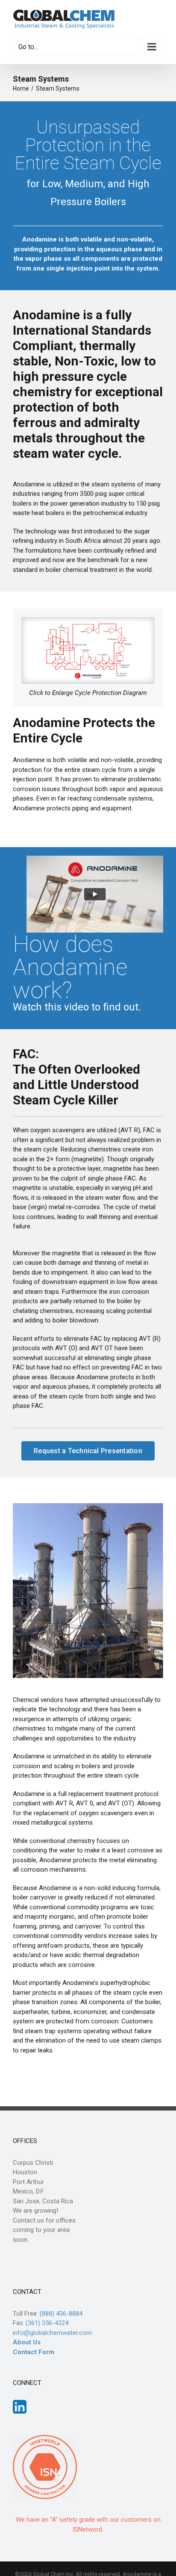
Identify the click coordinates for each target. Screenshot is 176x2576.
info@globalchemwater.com (52, 2333)
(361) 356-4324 (47, 2323)
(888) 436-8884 (61, 2314)
